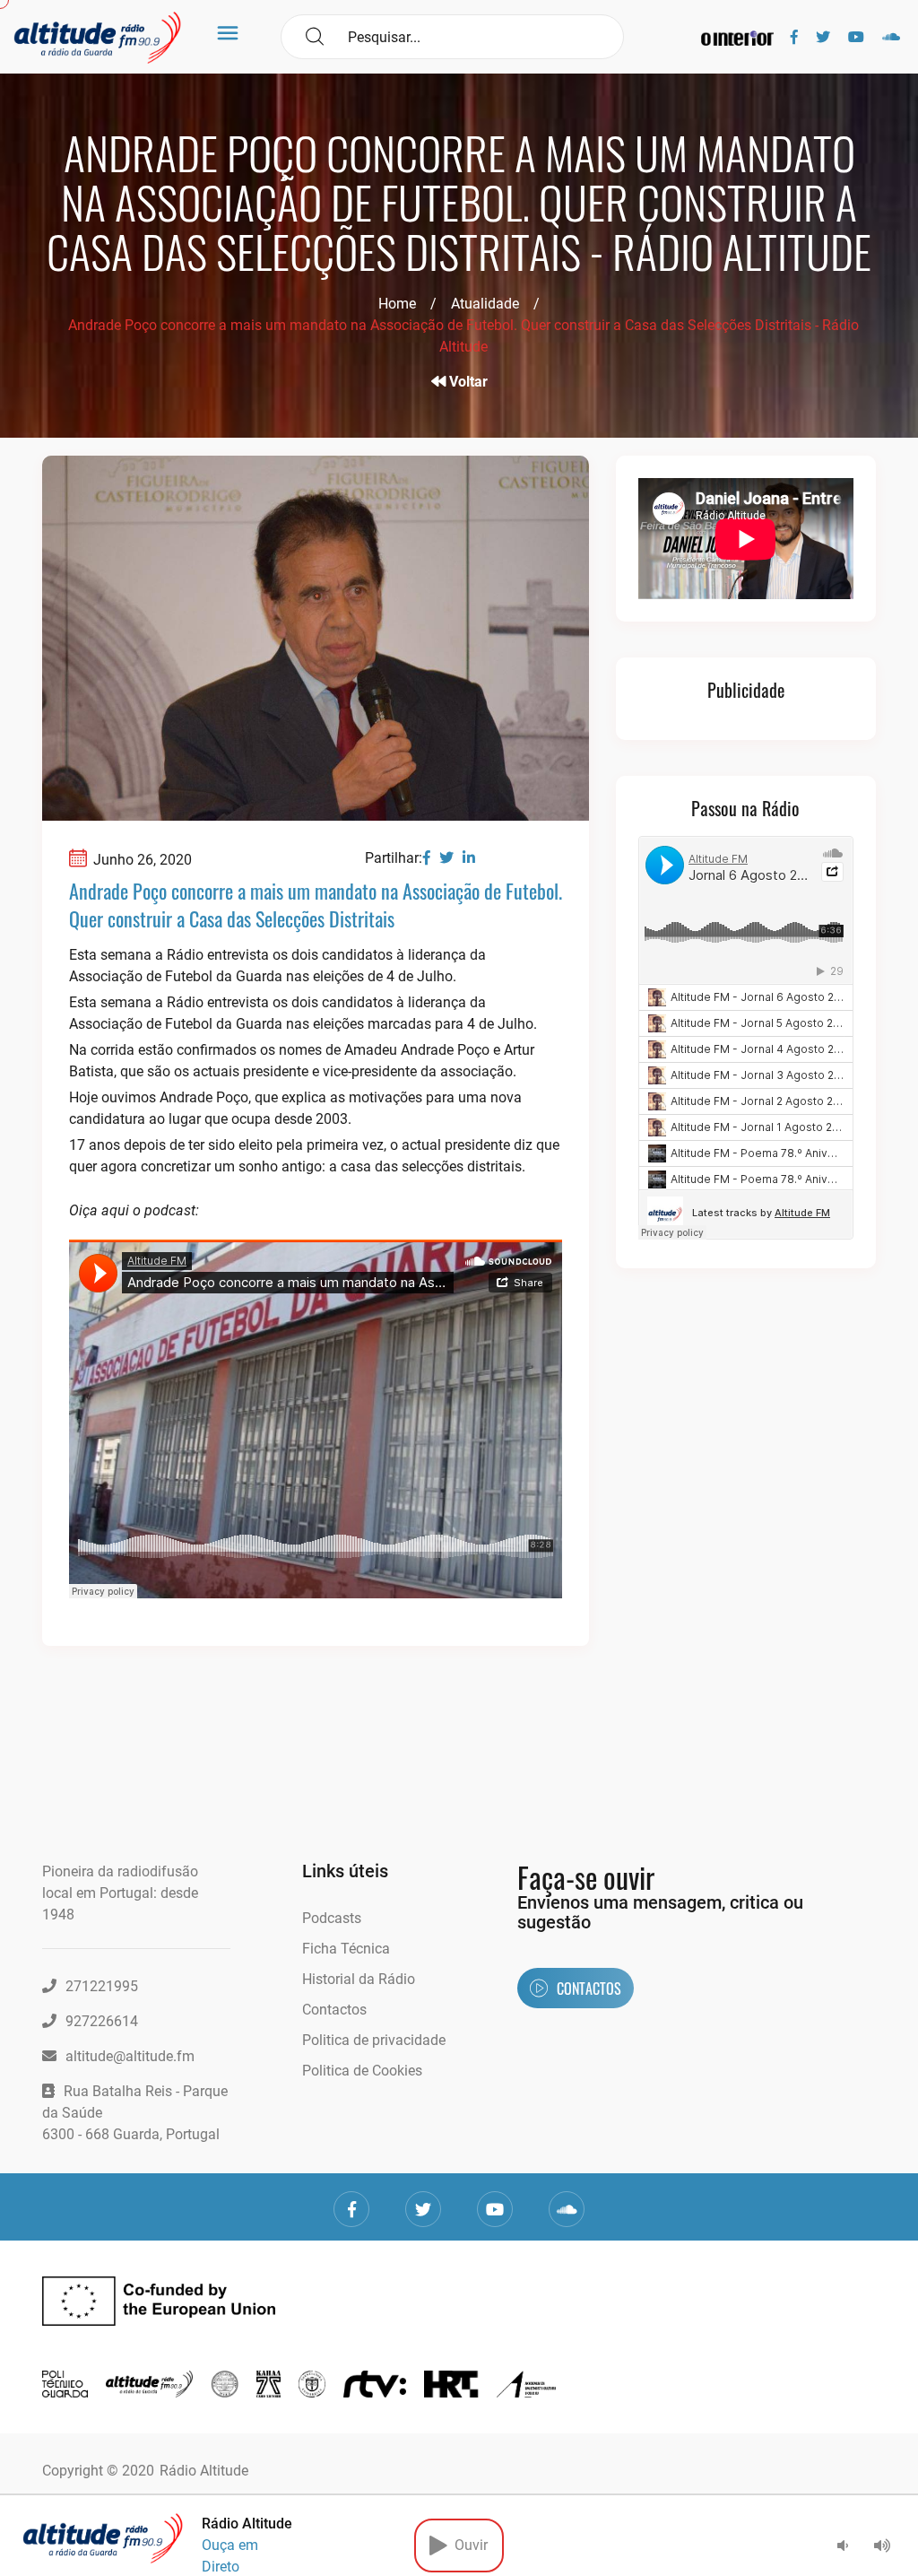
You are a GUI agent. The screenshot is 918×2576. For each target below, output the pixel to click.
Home (397, 304)
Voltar (467, 382)
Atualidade (485, 304)
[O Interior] (737, 37)
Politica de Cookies (362, 2071)
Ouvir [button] (468, 2545)
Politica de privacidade (374, 2040)
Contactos (334, 2010)
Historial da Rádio (359, 1979)
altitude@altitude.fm (130, 2056)
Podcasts (332, 1918)
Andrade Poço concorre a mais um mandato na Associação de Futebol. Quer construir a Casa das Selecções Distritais (316, 905)
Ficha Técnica (346, 1949)
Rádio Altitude (204, 2471)
